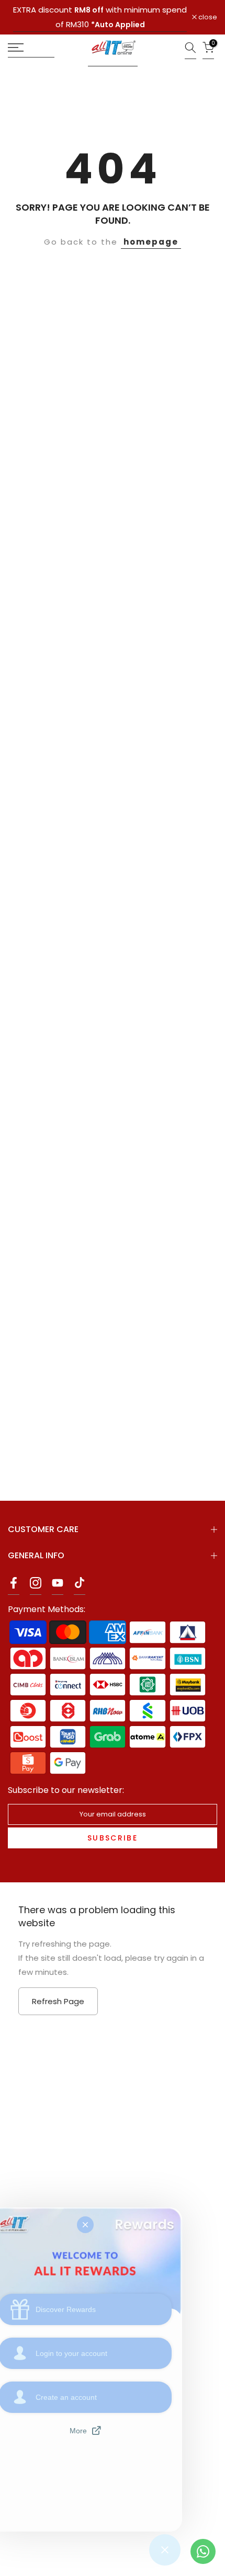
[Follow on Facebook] (14, 1586)
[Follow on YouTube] (58, 1586)
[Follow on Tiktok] (80, 1586)
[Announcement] (100, 17)
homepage (151, 242)
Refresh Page (58, 2001)
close (207, 18)
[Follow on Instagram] (36, 1586)
